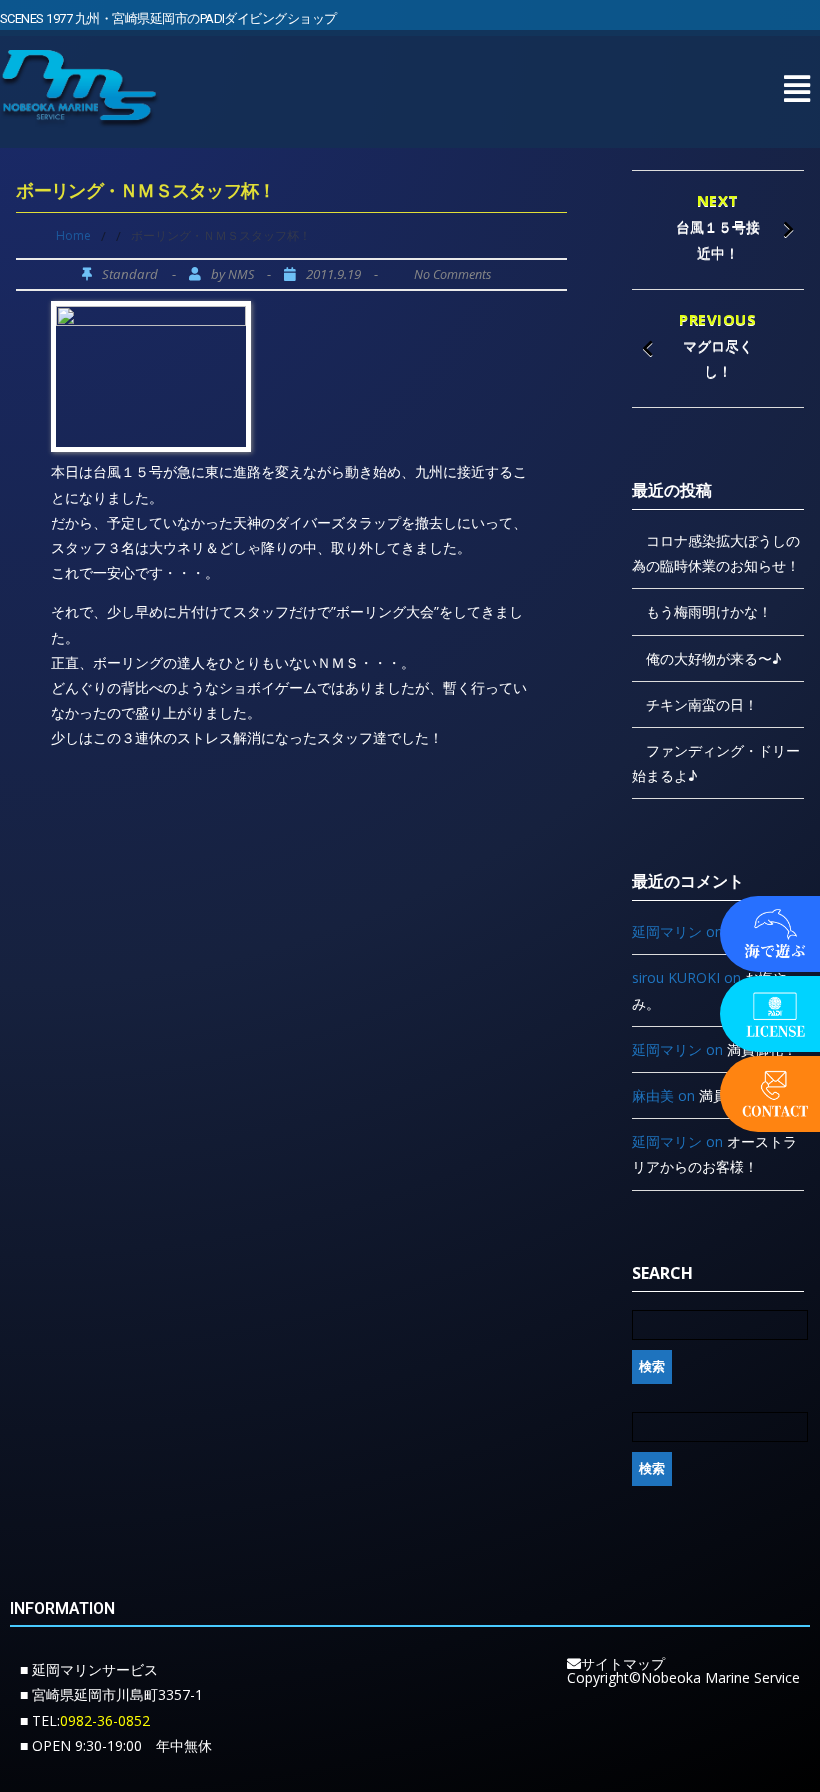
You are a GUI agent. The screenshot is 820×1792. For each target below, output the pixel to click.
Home (73, 235)
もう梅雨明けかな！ (709, 611)
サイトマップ (623, 1663)
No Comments (452, 274)
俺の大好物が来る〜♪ (713, 658)
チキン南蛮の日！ (702, 704)
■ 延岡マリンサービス (89, 1669)
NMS (241, 274)
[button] (796, 88)
